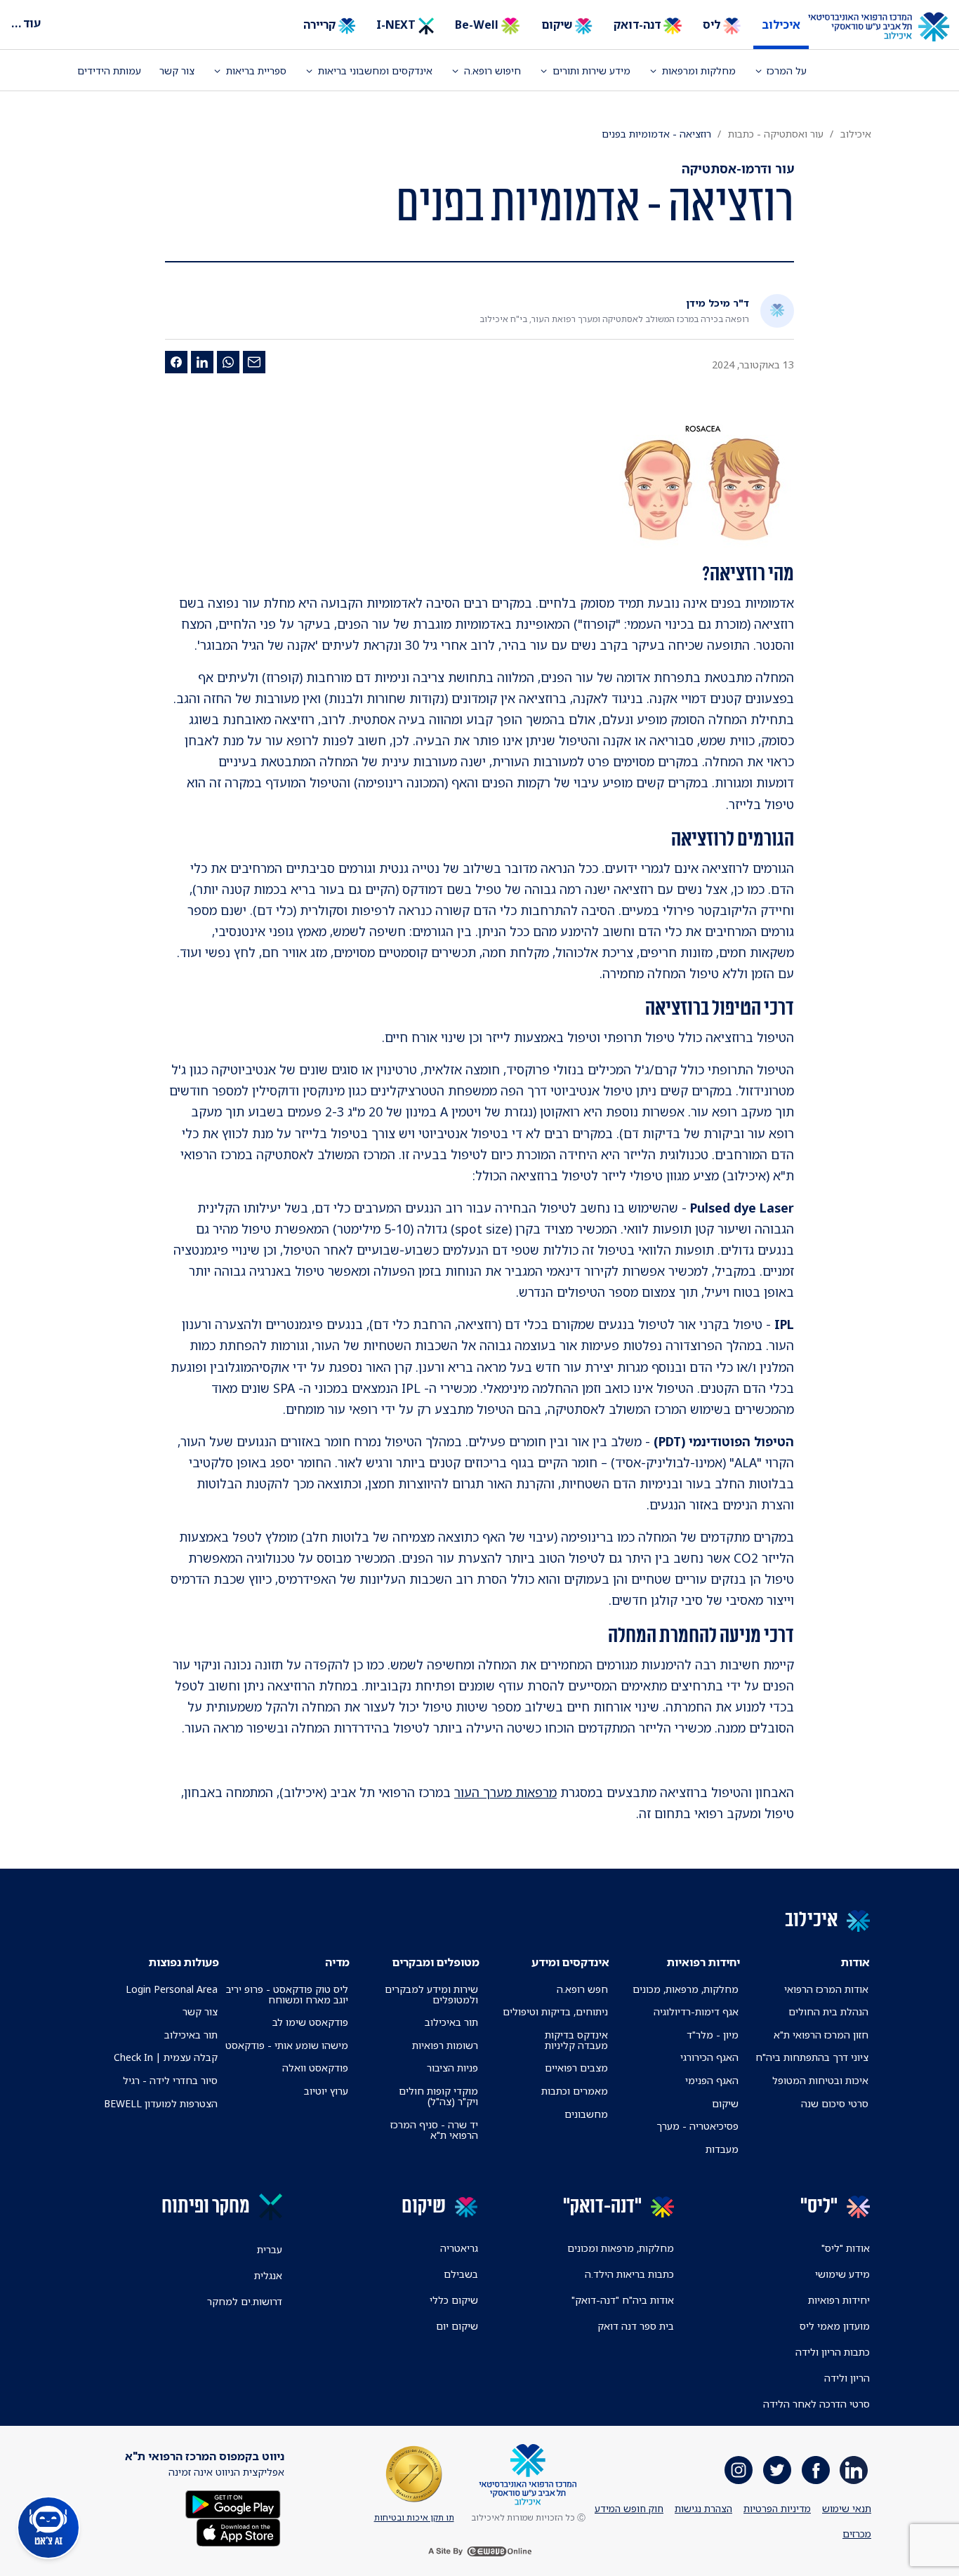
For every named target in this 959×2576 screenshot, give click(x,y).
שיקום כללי (454, 2300)
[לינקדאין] (202, 362)
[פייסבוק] (176, 362)
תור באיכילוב (451, 2022)
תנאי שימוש (847, 2508)
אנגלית (268, 2275)
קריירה (321, 25)
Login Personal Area (172, 1989)
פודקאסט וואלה (315, 2068)
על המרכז (787, 71)
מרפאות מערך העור (505, 1792)
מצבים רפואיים (576, 2068)
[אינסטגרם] (739, 2470)
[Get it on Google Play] (233, 2503)
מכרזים (857, 2534)
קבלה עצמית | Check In (166, 2057)
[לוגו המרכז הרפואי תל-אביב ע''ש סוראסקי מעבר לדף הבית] (889, 27)
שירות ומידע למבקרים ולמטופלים (431, 1994)
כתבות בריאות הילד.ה (629, 2274)
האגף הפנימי (712, 2080)
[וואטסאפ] (228, 362)
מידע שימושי (842, 2274)
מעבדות (722, 2149)
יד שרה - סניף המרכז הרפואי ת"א (434, 2130)
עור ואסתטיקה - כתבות (776, 134)
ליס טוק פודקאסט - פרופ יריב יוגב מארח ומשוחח (287, 1994)
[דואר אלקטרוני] (254, 362)
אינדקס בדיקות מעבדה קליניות (576, 2040)
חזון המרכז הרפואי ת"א (821, 2035)
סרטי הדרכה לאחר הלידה (816, 2404)
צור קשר (177, 71)
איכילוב (781, 25)
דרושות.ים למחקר (245, 2301)
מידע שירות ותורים (591, 71)
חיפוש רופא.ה (492, 71)
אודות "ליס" (846, 2248)
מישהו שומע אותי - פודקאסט (287, 2045)
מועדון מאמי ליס (835, 2326)
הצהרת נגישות (703, 2508)
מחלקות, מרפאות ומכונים (621, 2248)
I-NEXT (397, 25)
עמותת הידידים (109, 71)
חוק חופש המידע (629, 2508)
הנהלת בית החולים (828, 2011)
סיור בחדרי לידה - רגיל (170, 2080)
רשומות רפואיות (445, 2045)
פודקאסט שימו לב (310, 2022)
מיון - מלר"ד (713, 2035)
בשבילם (461, 2274)
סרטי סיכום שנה (835, 2103)
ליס (713, 25)
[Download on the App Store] (238, 2531)
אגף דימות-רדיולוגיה (696, 2011)
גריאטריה (459, 2248)
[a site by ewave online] (479, 2551)
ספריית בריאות (256, 71)
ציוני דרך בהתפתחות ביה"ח (812, 2057)
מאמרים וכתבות (575, 2091)
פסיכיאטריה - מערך (697, 2126)
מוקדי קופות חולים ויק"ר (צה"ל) (438, 2096)
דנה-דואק (639, 25)
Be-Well (478, 25)
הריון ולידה (847, 2378)
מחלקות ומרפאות (699, 71)
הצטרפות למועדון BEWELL (161, 2103)
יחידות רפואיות (839, 2300)
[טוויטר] (777, 2470)
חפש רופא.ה (582, 1989)
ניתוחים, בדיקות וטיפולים (555, 2011)
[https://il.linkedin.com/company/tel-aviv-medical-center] (854, 2470)
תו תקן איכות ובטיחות (414, 2517)
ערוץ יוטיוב (326, 2091)
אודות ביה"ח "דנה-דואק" (623, 2300)
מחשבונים (586, 2114)
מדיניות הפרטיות (777, 2508)
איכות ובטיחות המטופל (820, 2080)
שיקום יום (457, 2326)
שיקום (558, 25)
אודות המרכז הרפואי (826, 1989)
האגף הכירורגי (709, 2057)
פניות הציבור (452, 2068)
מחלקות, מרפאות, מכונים (686, 1989)
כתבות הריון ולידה (833, 2352)
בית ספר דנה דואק (636, 2326)
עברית (270, 2249)
